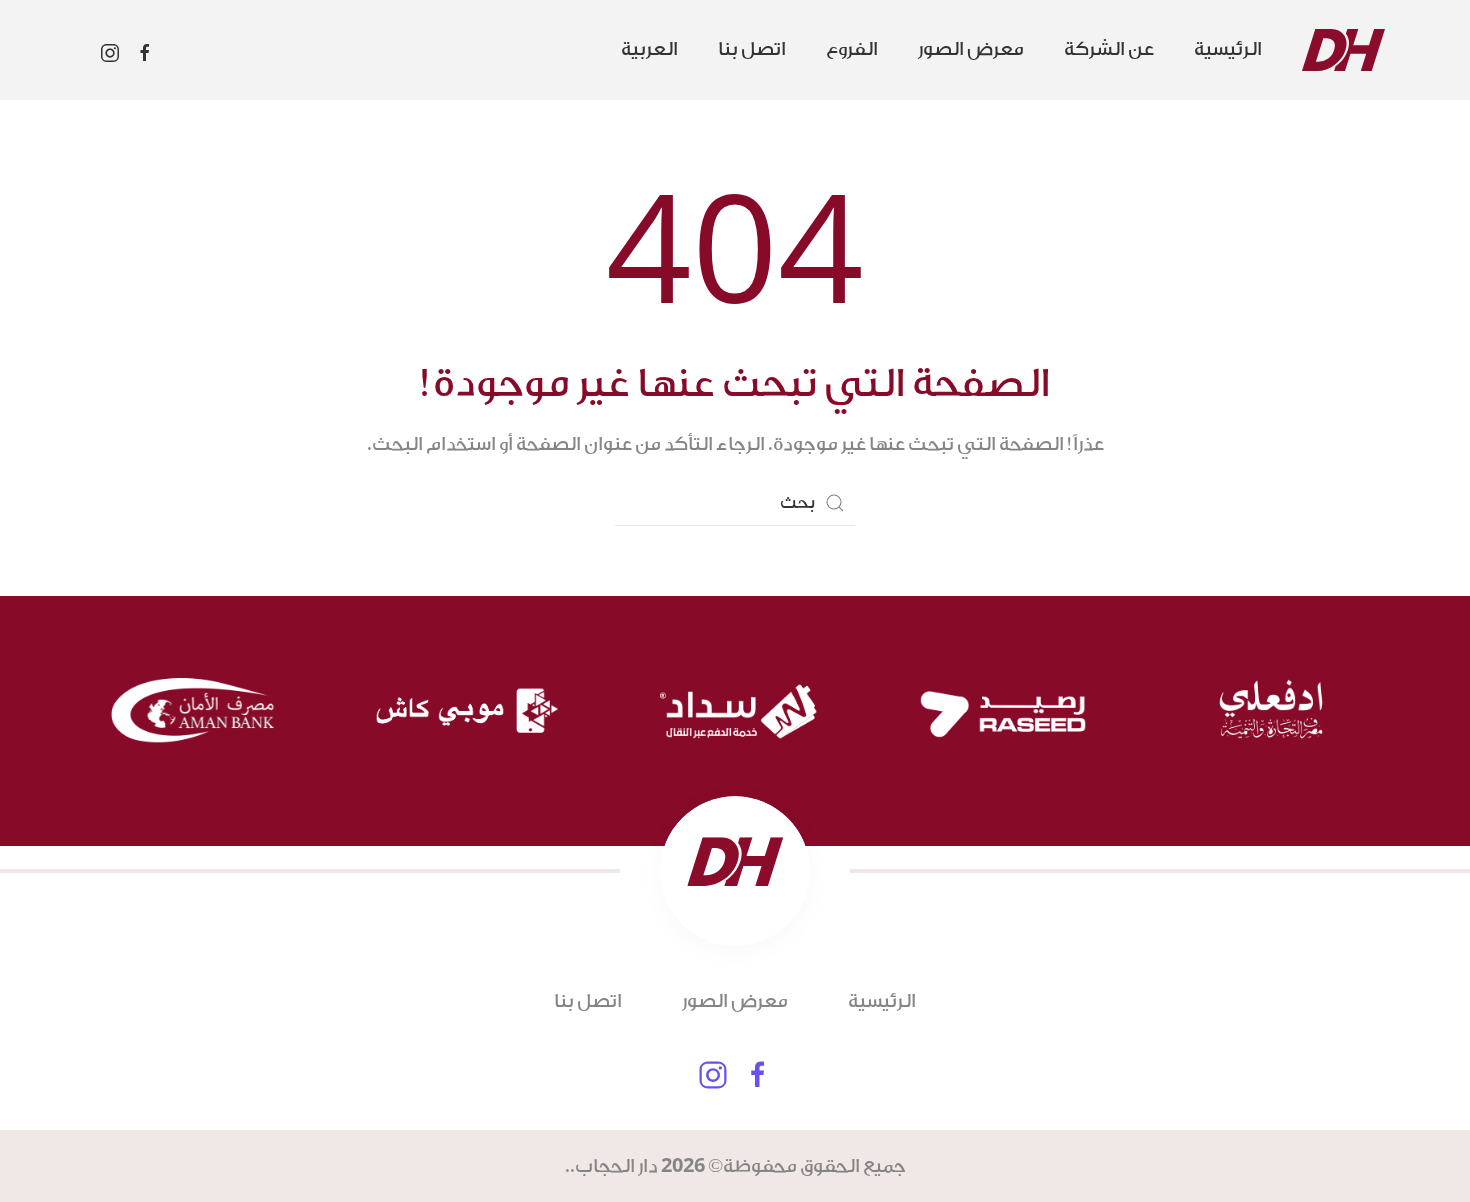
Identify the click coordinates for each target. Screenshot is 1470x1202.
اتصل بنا (752, 49)
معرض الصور (971, 49)
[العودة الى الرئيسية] (1343, 50)
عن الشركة (1109, 49)
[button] (649, 50)
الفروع (852, 49)
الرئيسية (1228, 49)
